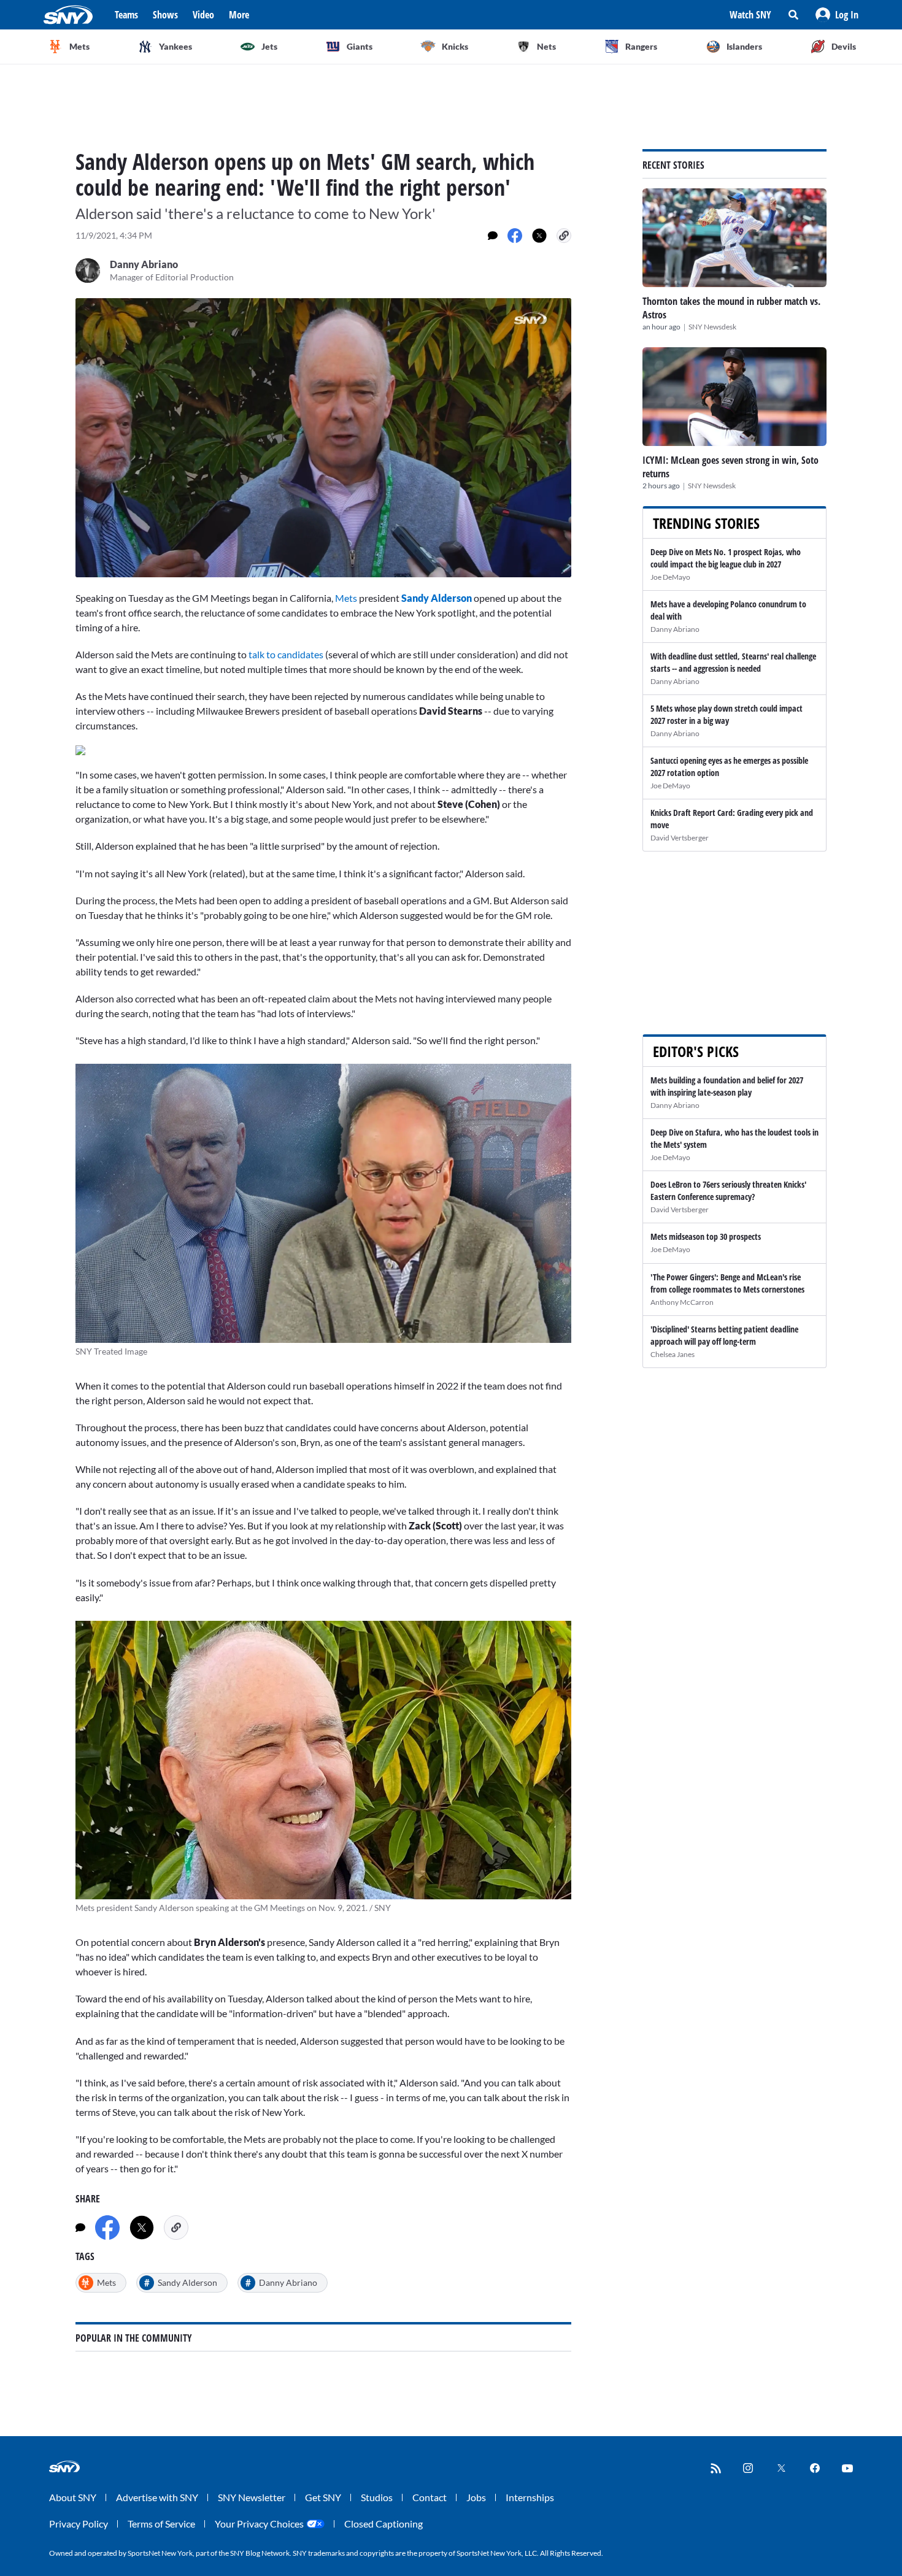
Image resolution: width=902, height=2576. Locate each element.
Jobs (476, 2497)
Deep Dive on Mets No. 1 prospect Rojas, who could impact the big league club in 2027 (726, 558)
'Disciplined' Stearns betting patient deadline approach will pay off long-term (724, 1335)
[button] (837, 15)
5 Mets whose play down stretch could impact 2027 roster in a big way (727, 714)
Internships (530, 2497)
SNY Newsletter (252, 2497)
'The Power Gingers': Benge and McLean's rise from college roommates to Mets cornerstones (727, 1283)
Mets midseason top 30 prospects (706, 1236)
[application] (323, 438)
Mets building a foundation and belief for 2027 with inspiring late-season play (727, 1086)
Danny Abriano (675, 629)
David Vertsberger (680, 838)
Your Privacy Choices (259, 2524)
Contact (430, 2497)
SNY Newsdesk (712, 327)
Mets (347, 598)
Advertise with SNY (157, 2497)
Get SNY (323, 2497)
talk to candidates (286, 654)
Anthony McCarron (682, 1302)
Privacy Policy (79, 2524)
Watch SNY (750, 15)
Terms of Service (161, 2524)
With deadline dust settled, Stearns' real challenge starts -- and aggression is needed (733, 662)
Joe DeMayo (670, 577)
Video (203, 15)
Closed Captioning (384, 2524)
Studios (377, 2497)
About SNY (73, 2497)
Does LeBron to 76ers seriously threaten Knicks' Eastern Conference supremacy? (728, 1190)
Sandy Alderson (437, 598)
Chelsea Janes (673, 1354)
